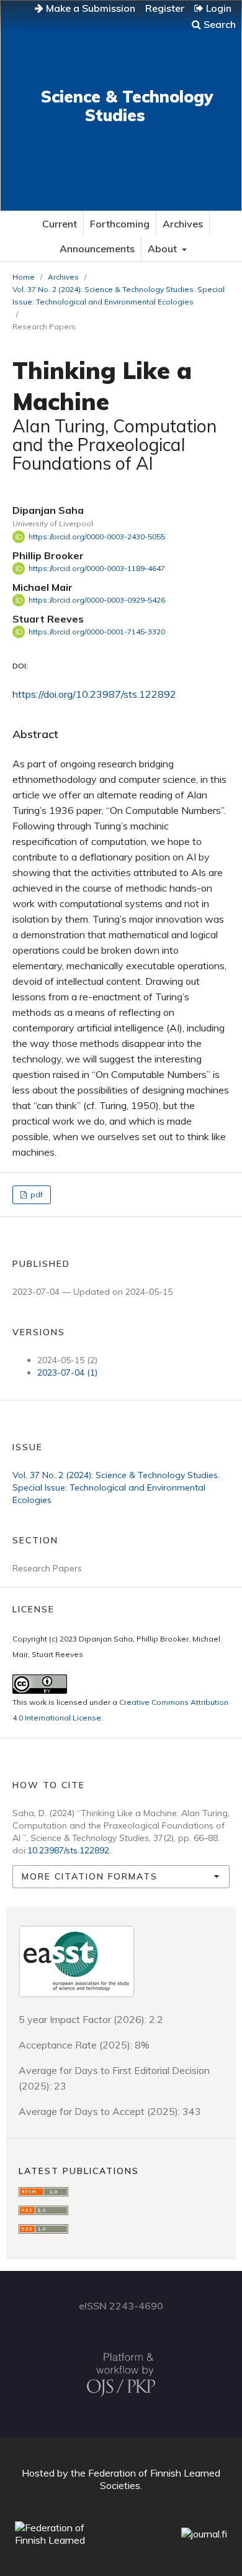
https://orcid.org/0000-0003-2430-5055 (97, 537)
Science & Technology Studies (127, 106)
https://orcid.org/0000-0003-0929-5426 (97, 600)
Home (24, 277)
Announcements (97, 249)
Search (218, 24)
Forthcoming (120, 224)
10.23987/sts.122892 (68, 1850)
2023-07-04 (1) (67, 1372)
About (164, 249)
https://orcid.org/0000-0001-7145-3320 (97, 632)
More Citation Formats (90, 1876)
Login (217, 8)
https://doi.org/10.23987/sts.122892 (94, 694)
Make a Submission (89, 8)
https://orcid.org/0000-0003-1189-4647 (97, 568)
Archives (183, 224)
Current (60, 224)
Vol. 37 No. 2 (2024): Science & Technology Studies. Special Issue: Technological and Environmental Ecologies (119, 295)
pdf (36, 1194)
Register (165, 8)
